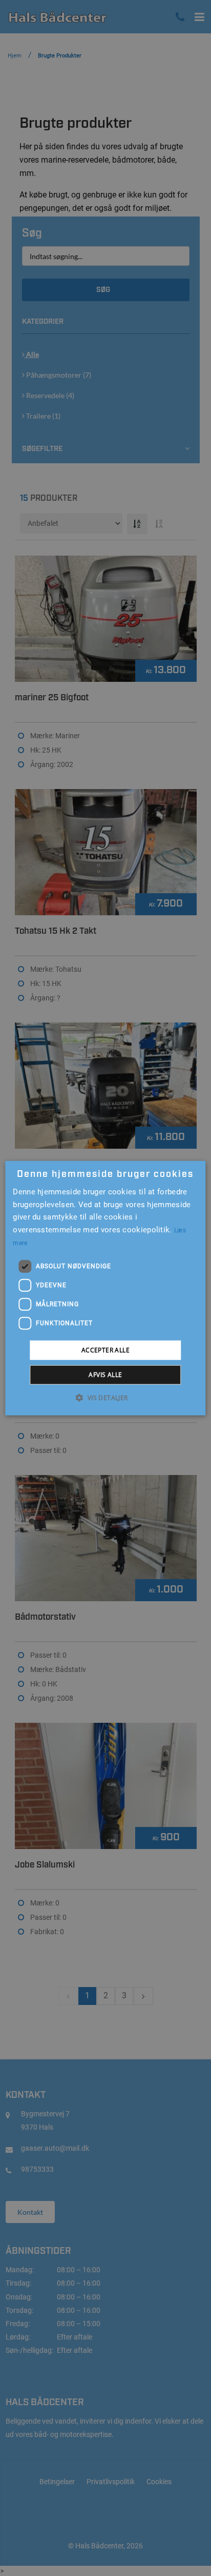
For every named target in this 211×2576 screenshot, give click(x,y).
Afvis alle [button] (105, 1375)
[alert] (105, 1288)
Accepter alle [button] (105, 1350)
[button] (105, 1398)
